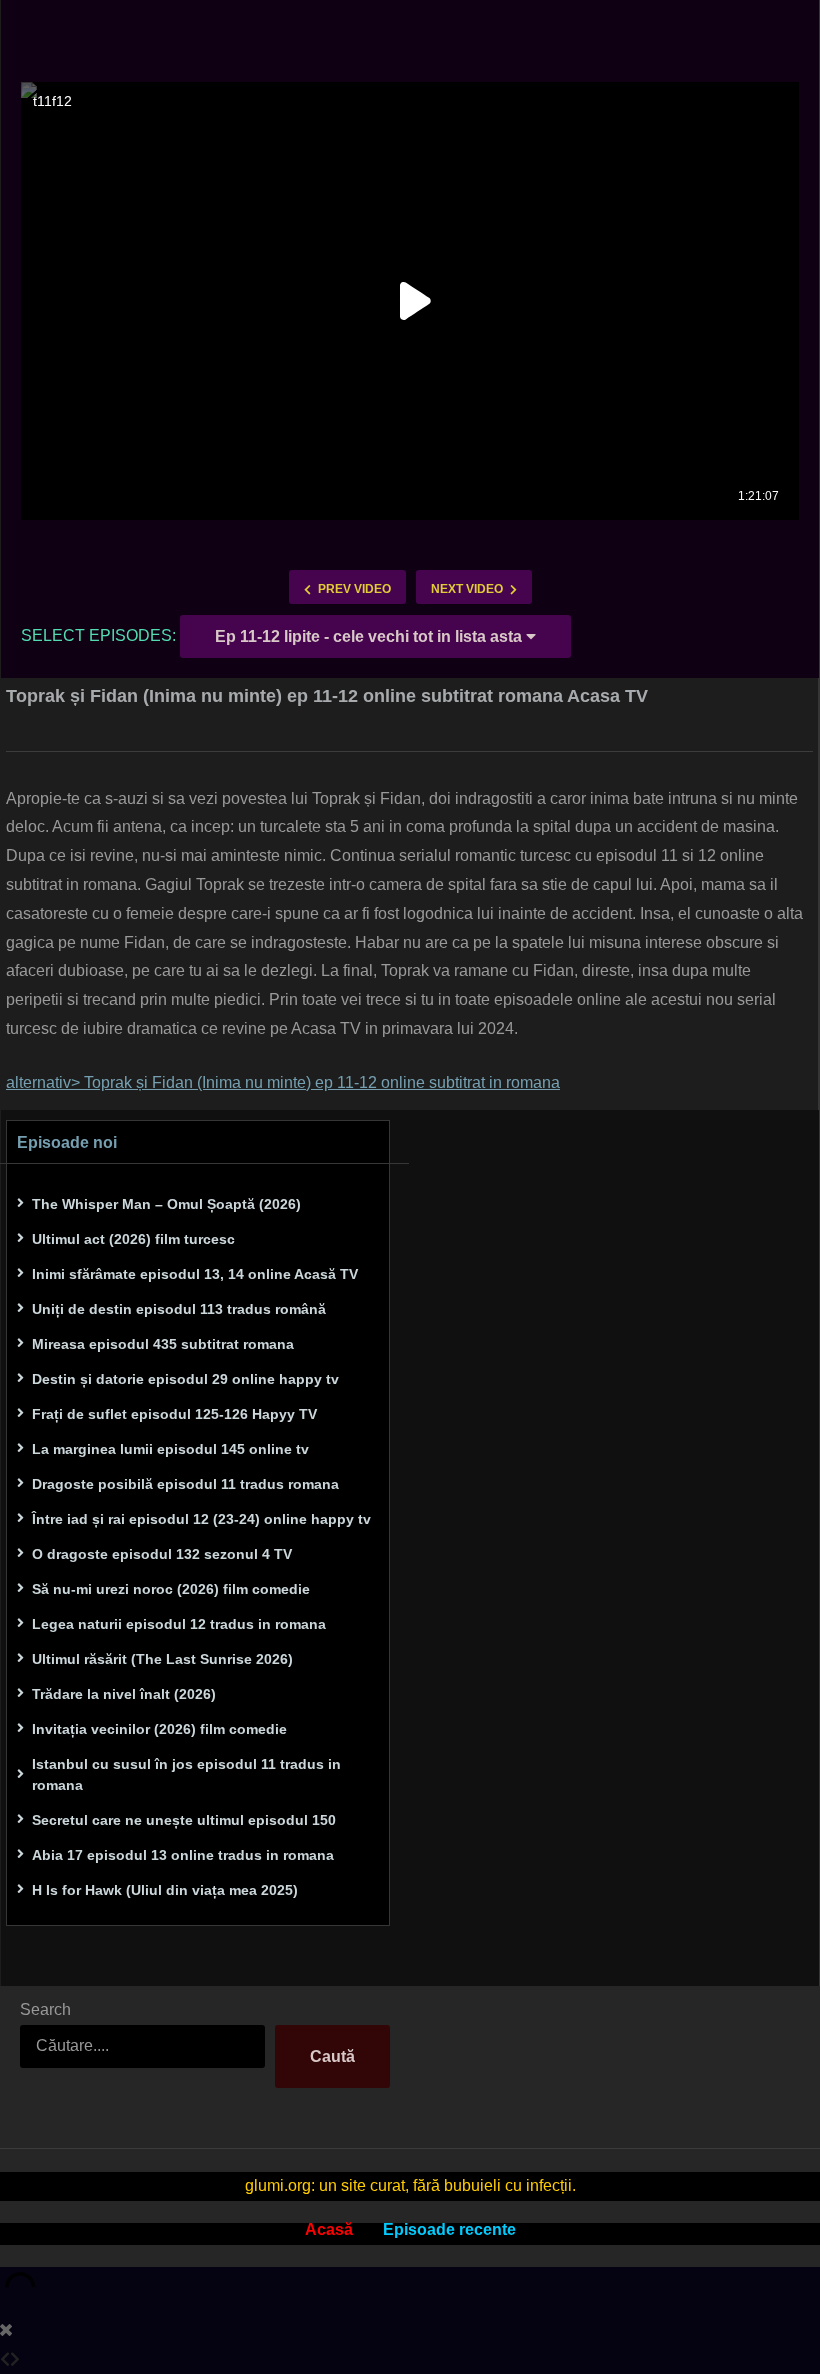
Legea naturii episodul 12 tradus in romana (179, 1624)
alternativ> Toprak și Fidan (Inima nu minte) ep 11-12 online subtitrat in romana (283, 1082)
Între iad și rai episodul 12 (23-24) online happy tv (201, 1519)
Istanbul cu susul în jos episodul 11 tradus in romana (186, 1774)
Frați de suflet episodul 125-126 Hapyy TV (174, 1414)
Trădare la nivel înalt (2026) (124, 1694)
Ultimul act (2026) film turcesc (133, 1239)
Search (45, 2009)
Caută (332, 2056)
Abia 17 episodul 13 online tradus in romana (183, 1855)
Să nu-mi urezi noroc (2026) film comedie (171, 1589)
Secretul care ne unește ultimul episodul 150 (184, 1820)
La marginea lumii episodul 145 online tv (170, 1449)
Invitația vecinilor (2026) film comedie (159, 1729)
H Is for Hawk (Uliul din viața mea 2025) (165, 1890)
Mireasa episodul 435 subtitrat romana (163, 1344)
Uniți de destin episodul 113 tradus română (179, 1309)
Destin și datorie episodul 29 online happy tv (185, 1379)
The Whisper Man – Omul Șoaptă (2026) (166, 1204)
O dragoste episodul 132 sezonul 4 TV (162, 1554)
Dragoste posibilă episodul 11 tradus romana (185, 1484)
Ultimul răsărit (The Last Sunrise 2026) (162, 1659)
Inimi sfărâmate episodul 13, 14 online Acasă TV (195, 1274)
